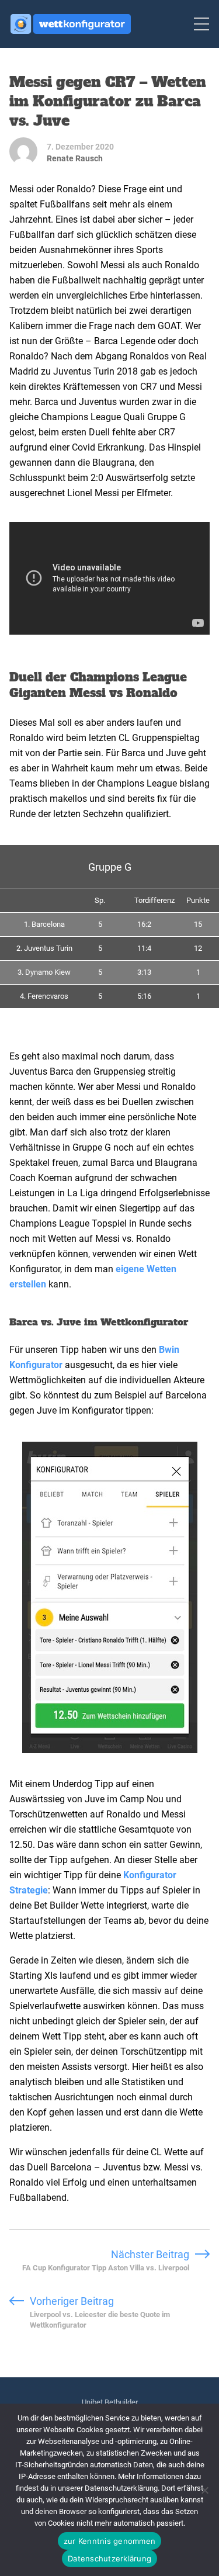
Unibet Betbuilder (110, 2402)
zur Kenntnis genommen (109, 2541)
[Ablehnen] (204, 2490)
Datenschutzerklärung (109, 2558)
